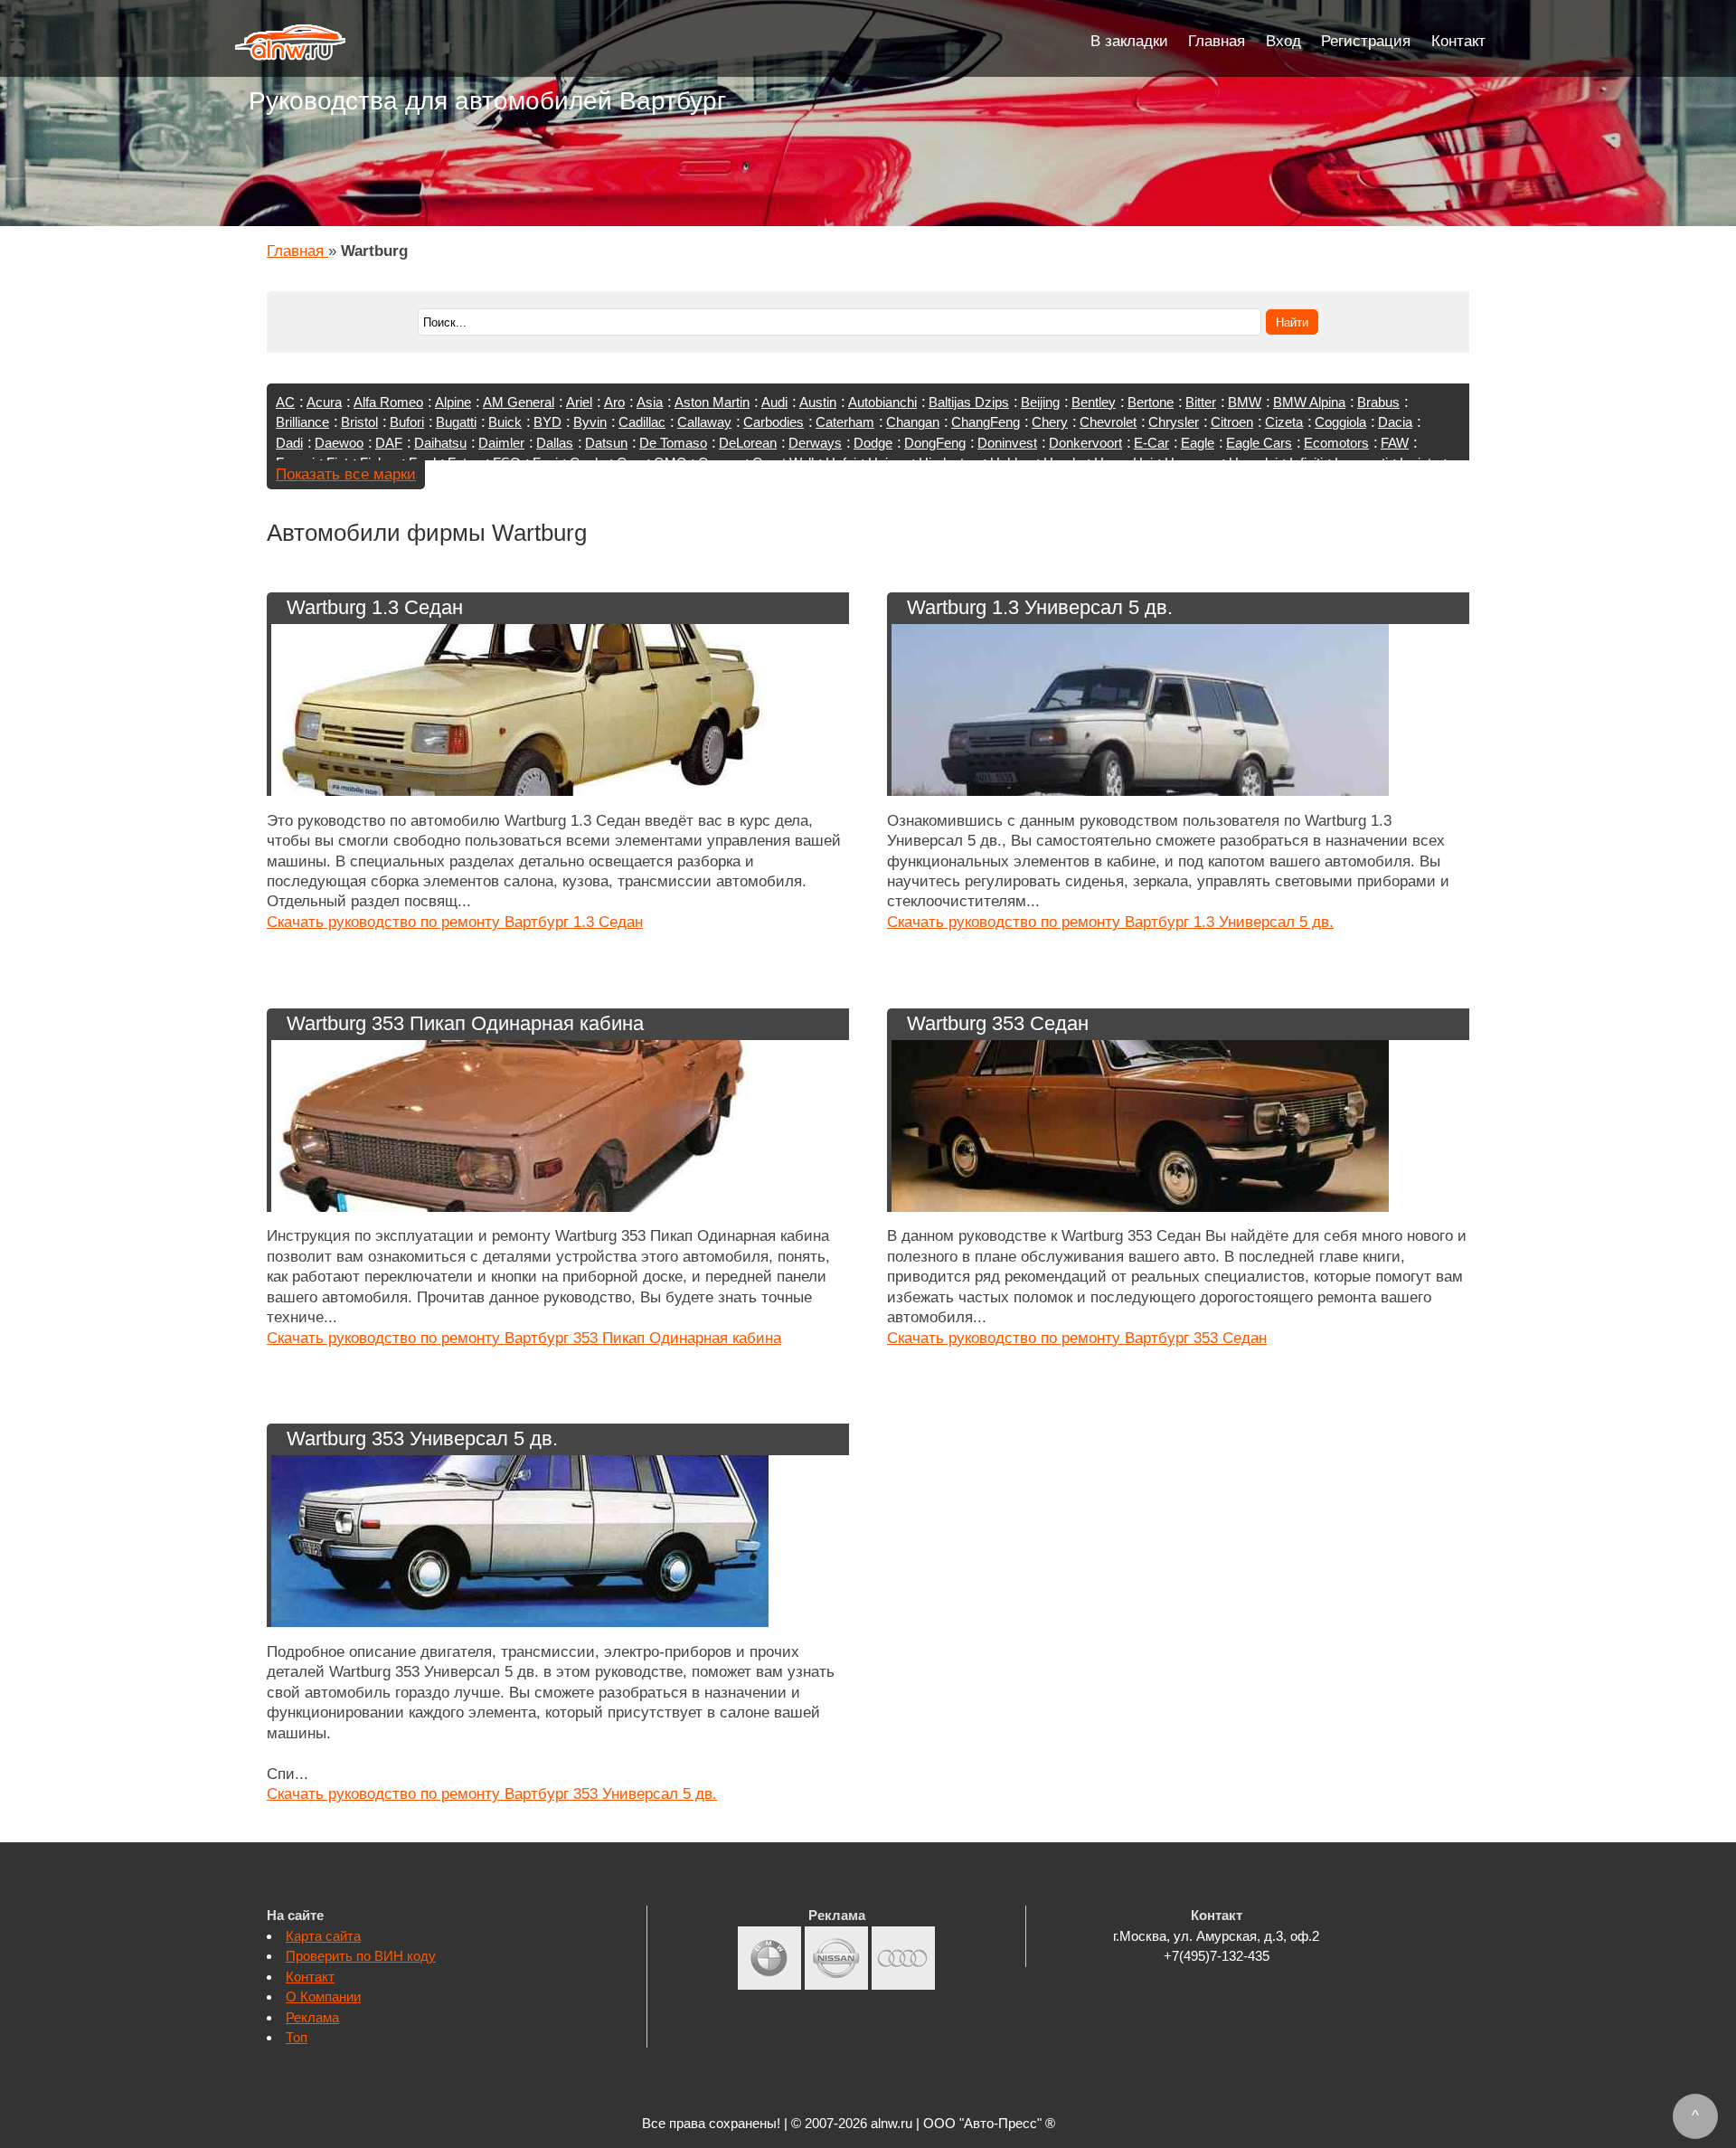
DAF (389, 443)
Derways (815, 443)
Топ (297, 2037)
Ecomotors (1336, 443)
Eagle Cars (1259, 443)
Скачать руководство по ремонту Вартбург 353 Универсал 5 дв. (492, 1794)
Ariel (579, 402)
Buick (505, 422)
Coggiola (1340, 422)
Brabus (1378, 402)
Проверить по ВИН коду (361, 1956)
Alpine (453, 402)
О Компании (323, 1997)
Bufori (407, 422)
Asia (650, 402)
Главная (1217, 41)
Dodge (873, 443)
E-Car (1151, 443)
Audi (774, 402)
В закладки (1129, 41)
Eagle (1198, 443)
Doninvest (1007, 443)
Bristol (359, 422)
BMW (1245, 402)
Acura (324, 402)
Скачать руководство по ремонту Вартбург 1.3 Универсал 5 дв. (1110, 922)
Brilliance (302, 422)
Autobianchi (882, 402)
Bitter (1201, 402)
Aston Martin (712, 402)
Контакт (1458, 41)
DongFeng (935, 443)
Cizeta (1284, 422)
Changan (913, 422)
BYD (547, 422)
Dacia (1395, 422)
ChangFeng (986, 422)
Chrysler (1174, 422)
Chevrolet (1108, 422)
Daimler (501, 443)
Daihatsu (440, 443)
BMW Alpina (1309, 402)
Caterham (845, 422)
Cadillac (642, 422)
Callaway (704, 422)
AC (285, 402)
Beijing (1040, 402)
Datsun (606, 443)
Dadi (289, 443)
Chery (1050, 422)
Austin (818, 402)
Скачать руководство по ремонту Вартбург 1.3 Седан (455, 922)
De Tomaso (673, 443)
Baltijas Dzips (969, 402)
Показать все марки (346, 474)
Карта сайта (323, 1936)
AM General (519, 402)
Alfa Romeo (388, 402)
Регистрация (1366, 41)
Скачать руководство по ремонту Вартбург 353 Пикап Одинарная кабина (524, 1338)
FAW (1395, 443)
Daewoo (339, 443)
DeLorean (748, 443)
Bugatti (456, 422)
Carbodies (774, 422)
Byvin (590, 422)
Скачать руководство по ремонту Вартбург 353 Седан (1077, 1338)
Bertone (1151, 402)
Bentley (1094, 402)
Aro (614, 402)
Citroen (1232, 422)
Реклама (312, 2017)
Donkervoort (1085, 443)
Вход (1283, 41)
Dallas (555, 443)
